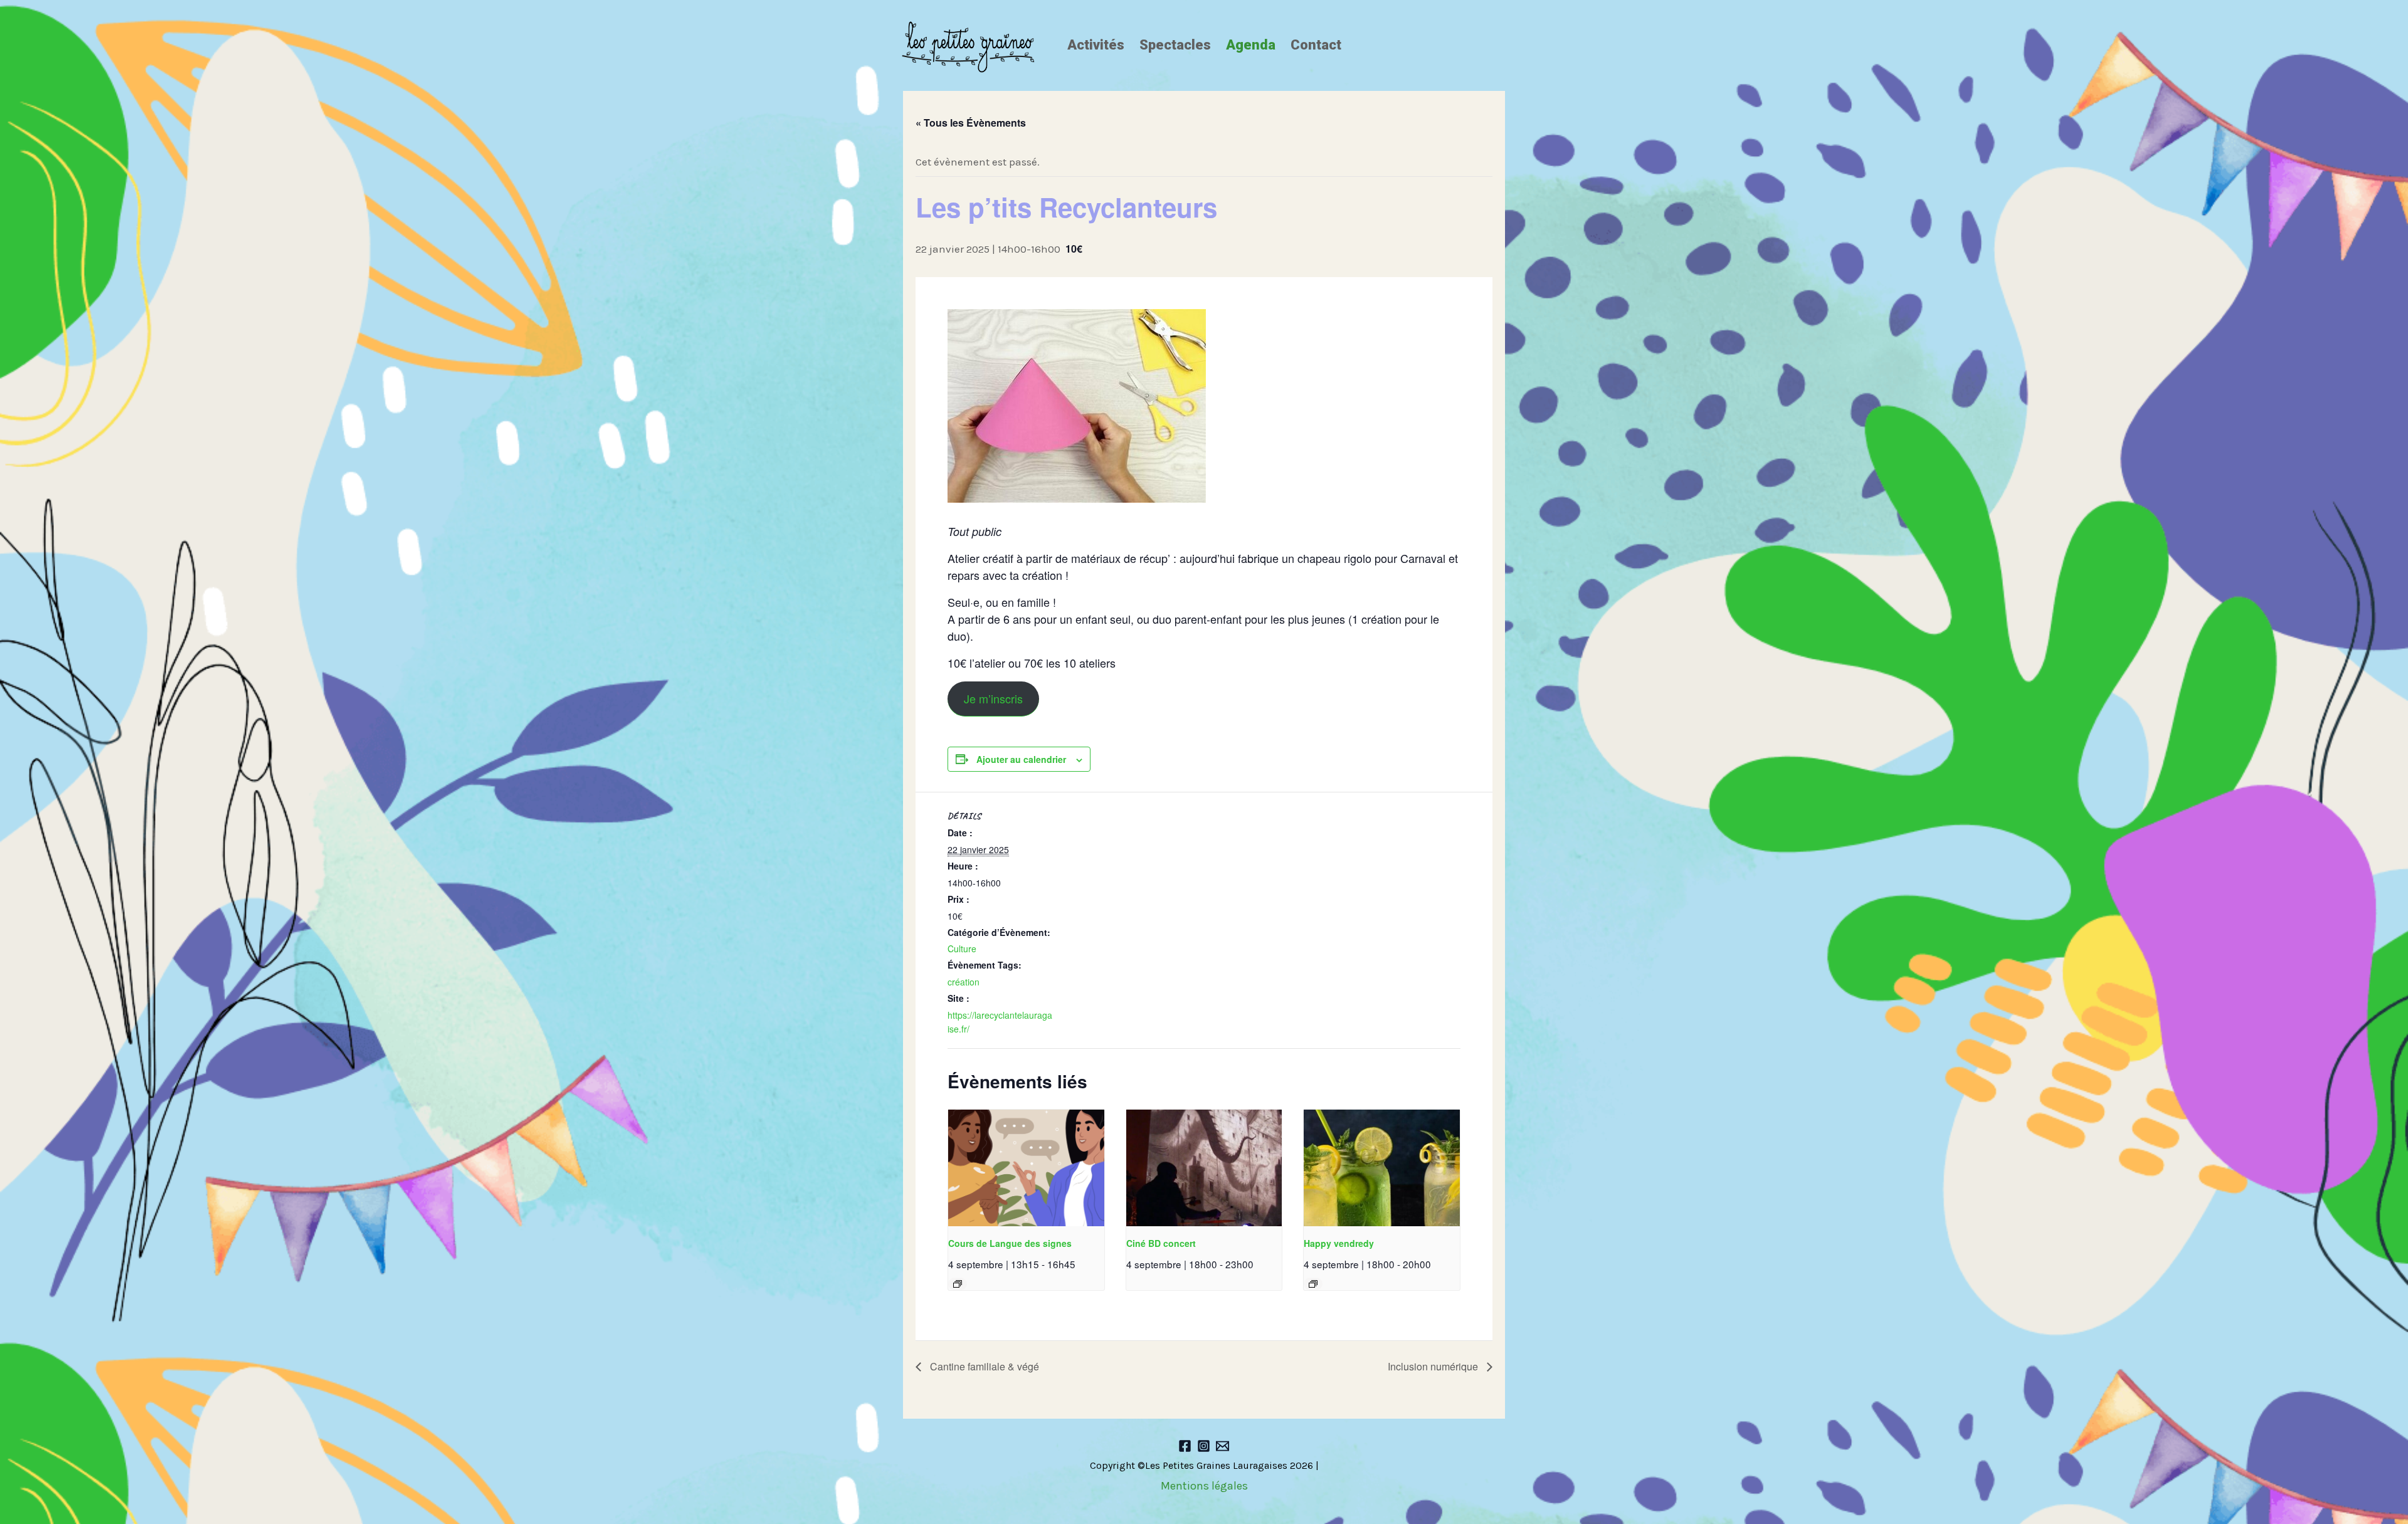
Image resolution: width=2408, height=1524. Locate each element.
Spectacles (1175, 45)
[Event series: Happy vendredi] (1313, 1284)
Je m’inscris (993, 698)
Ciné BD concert (1161, 1243)
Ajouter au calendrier (1021, 759)
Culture (962, 949)
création (964, 982)
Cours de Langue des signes (1010, 1243)
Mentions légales (1204, 1486)
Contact (1316, 45)
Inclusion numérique (1434, 1366)
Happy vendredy (1339, 1243)
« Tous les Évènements (971, 123)
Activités (1096, 45)
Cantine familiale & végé (983, 1366)
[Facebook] (1185, 1446)
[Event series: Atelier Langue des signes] (958, 1284)
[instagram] (1204, 1446)
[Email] (1222, 1446)
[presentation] (1026, 1168)
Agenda (1251, 45)
